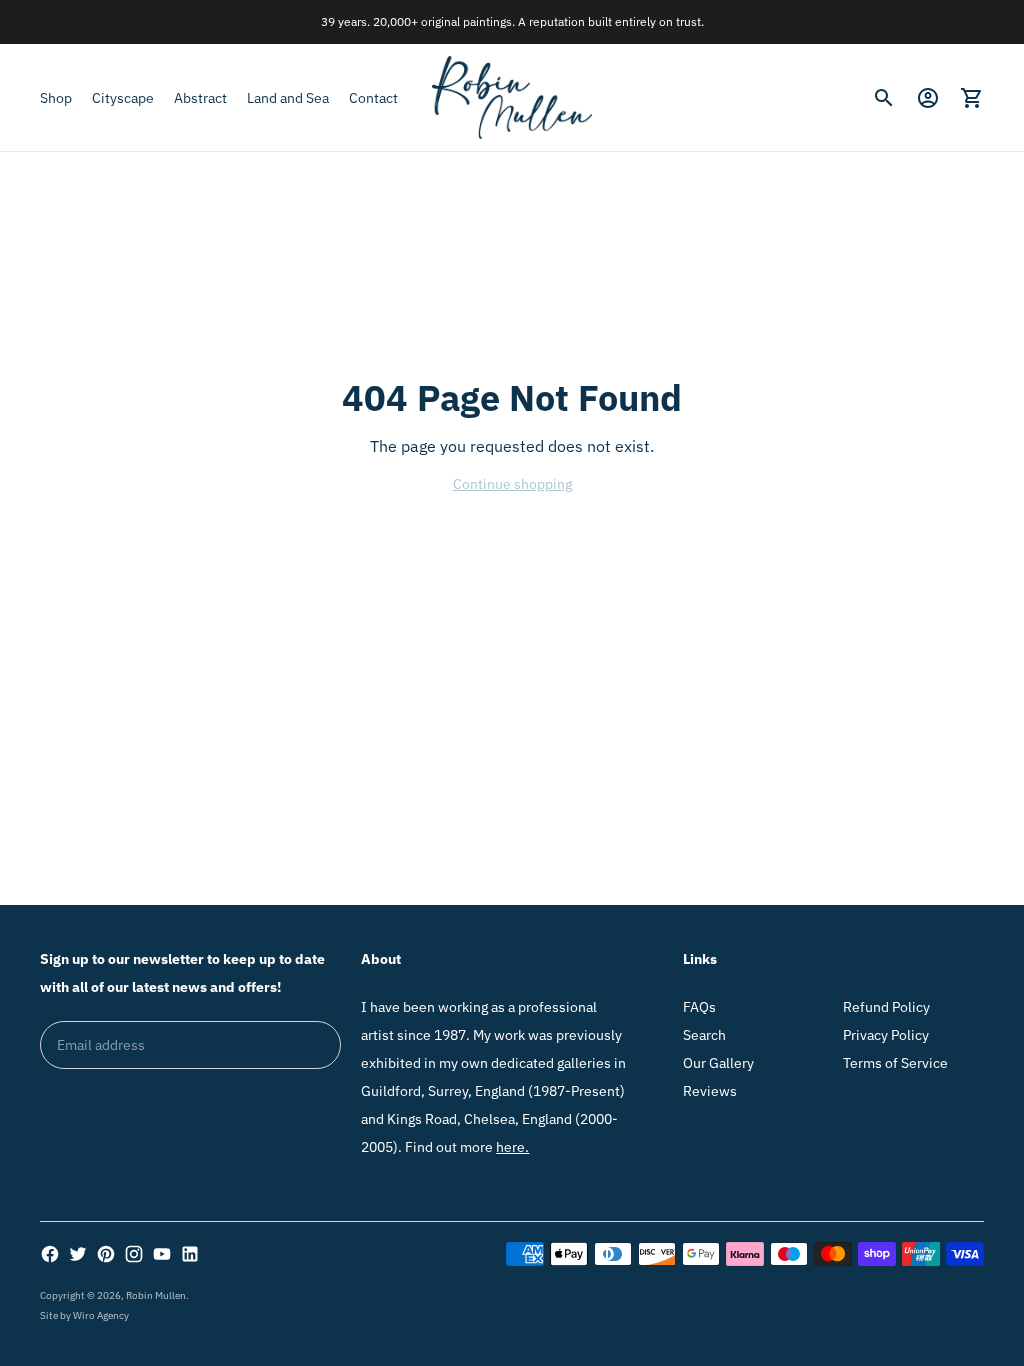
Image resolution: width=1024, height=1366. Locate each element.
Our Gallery (718, 1063)
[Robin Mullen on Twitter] (78, 1254)
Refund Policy (886, 1007)
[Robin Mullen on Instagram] (134, 1254)
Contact (373, 98)
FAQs (699, 1007)
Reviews (710, 1091)
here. (512, 1147)
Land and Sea (288, 98)
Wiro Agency (101, 1315)
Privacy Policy (886, 1035)
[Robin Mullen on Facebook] (50, 1254)
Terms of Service (895, 1063)
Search (704, 1035)
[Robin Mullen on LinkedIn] (190, 1254)
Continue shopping (512, 484)
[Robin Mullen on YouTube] (162, 1254)
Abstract (200, 98)
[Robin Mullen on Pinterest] (106, 1254)
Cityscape (123, 98)
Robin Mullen (156, 1295)
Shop (56, 98)
